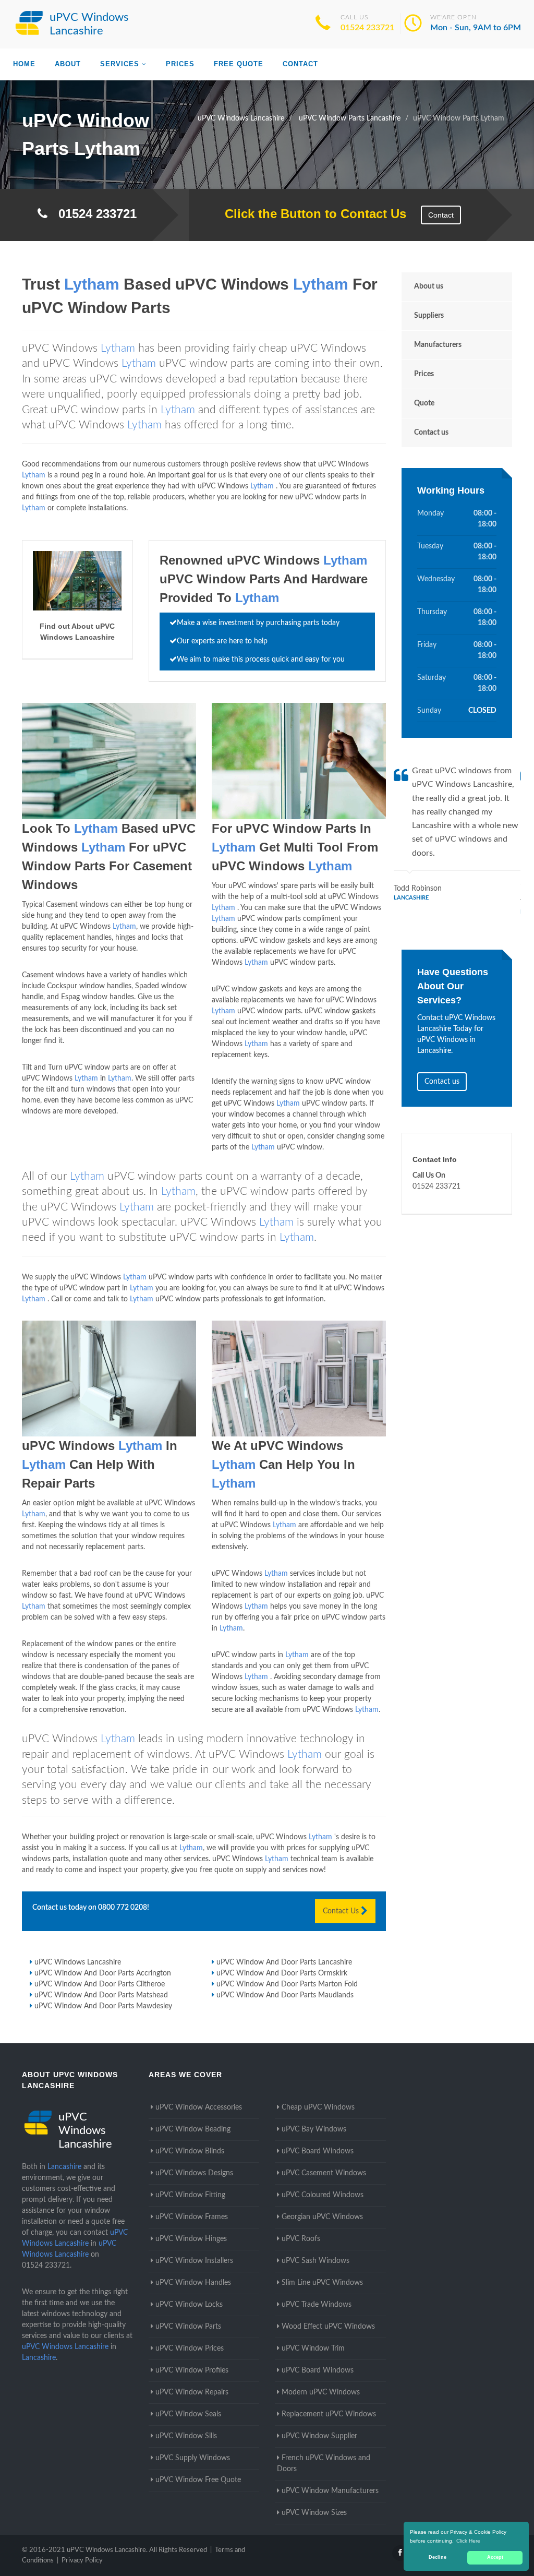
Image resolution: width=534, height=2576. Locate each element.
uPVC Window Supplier (319, 2436)
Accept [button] (495, 2557)
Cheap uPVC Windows (318, 2107)
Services (120, 64)
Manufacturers (438, 345)
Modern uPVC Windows (321, 2392)
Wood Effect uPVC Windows (328, 2327)
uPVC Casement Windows (324, 2173)
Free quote (239, 64)
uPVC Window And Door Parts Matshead (101, 1995)
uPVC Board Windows (318, 2151)
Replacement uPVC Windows (329, 2414)
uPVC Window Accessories (199, 2107)
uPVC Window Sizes (314, 2513)
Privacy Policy (82, 2561)
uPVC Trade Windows (317, 2305)
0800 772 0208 (123, 1908)
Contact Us (342, 1911)
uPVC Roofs (301, 2239)
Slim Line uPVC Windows (322, 2283)
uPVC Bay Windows (314, 2129)
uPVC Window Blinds (190, 2151)
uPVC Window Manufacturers (330, 2491)
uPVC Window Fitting (190, 2195)
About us (429, 286)
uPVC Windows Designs (194, 2173)
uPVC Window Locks (189, 2305)
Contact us (431, 433)
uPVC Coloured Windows (323, 2195)
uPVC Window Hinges (191, 2239)
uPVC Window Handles (193, 2283)
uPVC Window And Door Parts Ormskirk (282, 1973)
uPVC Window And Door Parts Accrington (103, 1973)
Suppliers (429, 316)
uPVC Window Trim (313, 2349)
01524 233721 (367, 28)
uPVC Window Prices (190, 2349)
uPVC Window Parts (188, 2327)
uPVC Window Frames (192, 2217)
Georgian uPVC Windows (322, 2217)
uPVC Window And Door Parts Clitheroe (100, 1984)
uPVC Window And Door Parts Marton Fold (287, 1984)
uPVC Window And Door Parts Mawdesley (103, 2006)
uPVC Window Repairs (192, 2392)
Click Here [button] (468, 2541)
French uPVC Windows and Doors (324, 2464)
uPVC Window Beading (193, 2129)
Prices (180, 64)
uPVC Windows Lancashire (78, 1962)
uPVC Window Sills (186, 2436)
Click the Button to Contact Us (310, 214)
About (68, 64)
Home (24, 64)
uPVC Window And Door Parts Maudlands (285, 1995)
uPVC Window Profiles (192, 2370)
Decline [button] (438, 2557)
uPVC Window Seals (188, 2414)
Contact (300, 64)
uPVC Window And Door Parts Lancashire (284, 1962)
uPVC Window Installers (194, 2261)
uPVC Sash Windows (315, 2261)
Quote (424, 403)
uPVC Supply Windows (193, 2458)
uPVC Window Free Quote (198, 2480)
